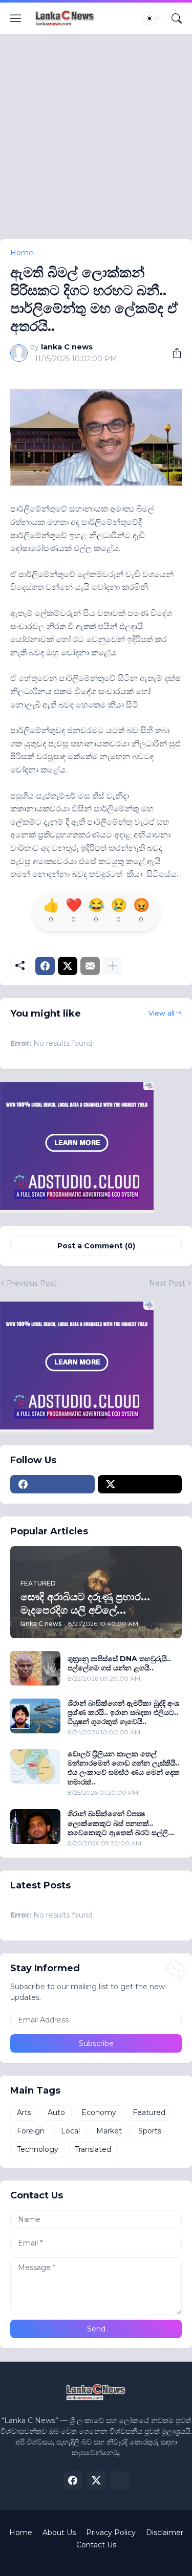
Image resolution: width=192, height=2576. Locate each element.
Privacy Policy (111, 2533)
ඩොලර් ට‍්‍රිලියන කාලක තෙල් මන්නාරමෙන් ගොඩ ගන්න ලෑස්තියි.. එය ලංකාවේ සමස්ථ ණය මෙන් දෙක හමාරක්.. (124, 1768)
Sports (150, 2131)
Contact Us (96, 2545)
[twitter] (140, 1484)
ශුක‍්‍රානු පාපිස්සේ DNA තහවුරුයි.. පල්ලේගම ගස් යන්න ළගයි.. (119, 1663)
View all (162, 1013)
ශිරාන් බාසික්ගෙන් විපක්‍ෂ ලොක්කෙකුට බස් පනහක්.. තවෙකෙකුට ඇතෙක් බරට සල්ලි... (121, 1823)
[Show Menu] (16, 18)
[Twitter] (68, 966)
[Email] (90, 966)
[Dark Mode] (153, 18)
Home (22, 253)
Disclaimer (165, 2533)
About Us (59, 2533)
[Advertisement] (96, 143)
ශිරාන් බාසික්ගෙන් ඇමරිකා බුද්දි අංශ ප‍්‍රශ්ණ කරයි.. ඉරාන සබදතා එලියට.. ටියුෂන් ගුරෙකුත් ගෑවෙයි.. (123, 1712)
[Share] (173, 353)
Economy (99, 2112)
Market (109, 2131)
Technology (38, 2149)
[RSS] (120, 2480)
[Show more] (113, 966)
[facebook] (52, 1484)
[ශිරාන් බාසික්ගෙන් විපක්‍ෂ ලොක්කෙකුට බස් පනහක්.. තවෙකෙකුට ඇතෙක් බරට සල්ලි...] (35, 1826)
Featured (149, 2112)
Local (70, 2131)
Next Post (167, 1283)
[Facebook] (45, 966)
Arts (24, 2112)
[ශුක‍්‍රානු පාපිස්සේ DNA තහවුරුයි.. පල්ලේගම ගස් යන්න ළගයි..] (35, 1668)
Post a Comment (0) (96, 1246)
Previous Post (32, 1283)
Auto (56, 2112)
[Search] (177, 18)
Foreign (31, 2131)
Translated (93, 2149)
